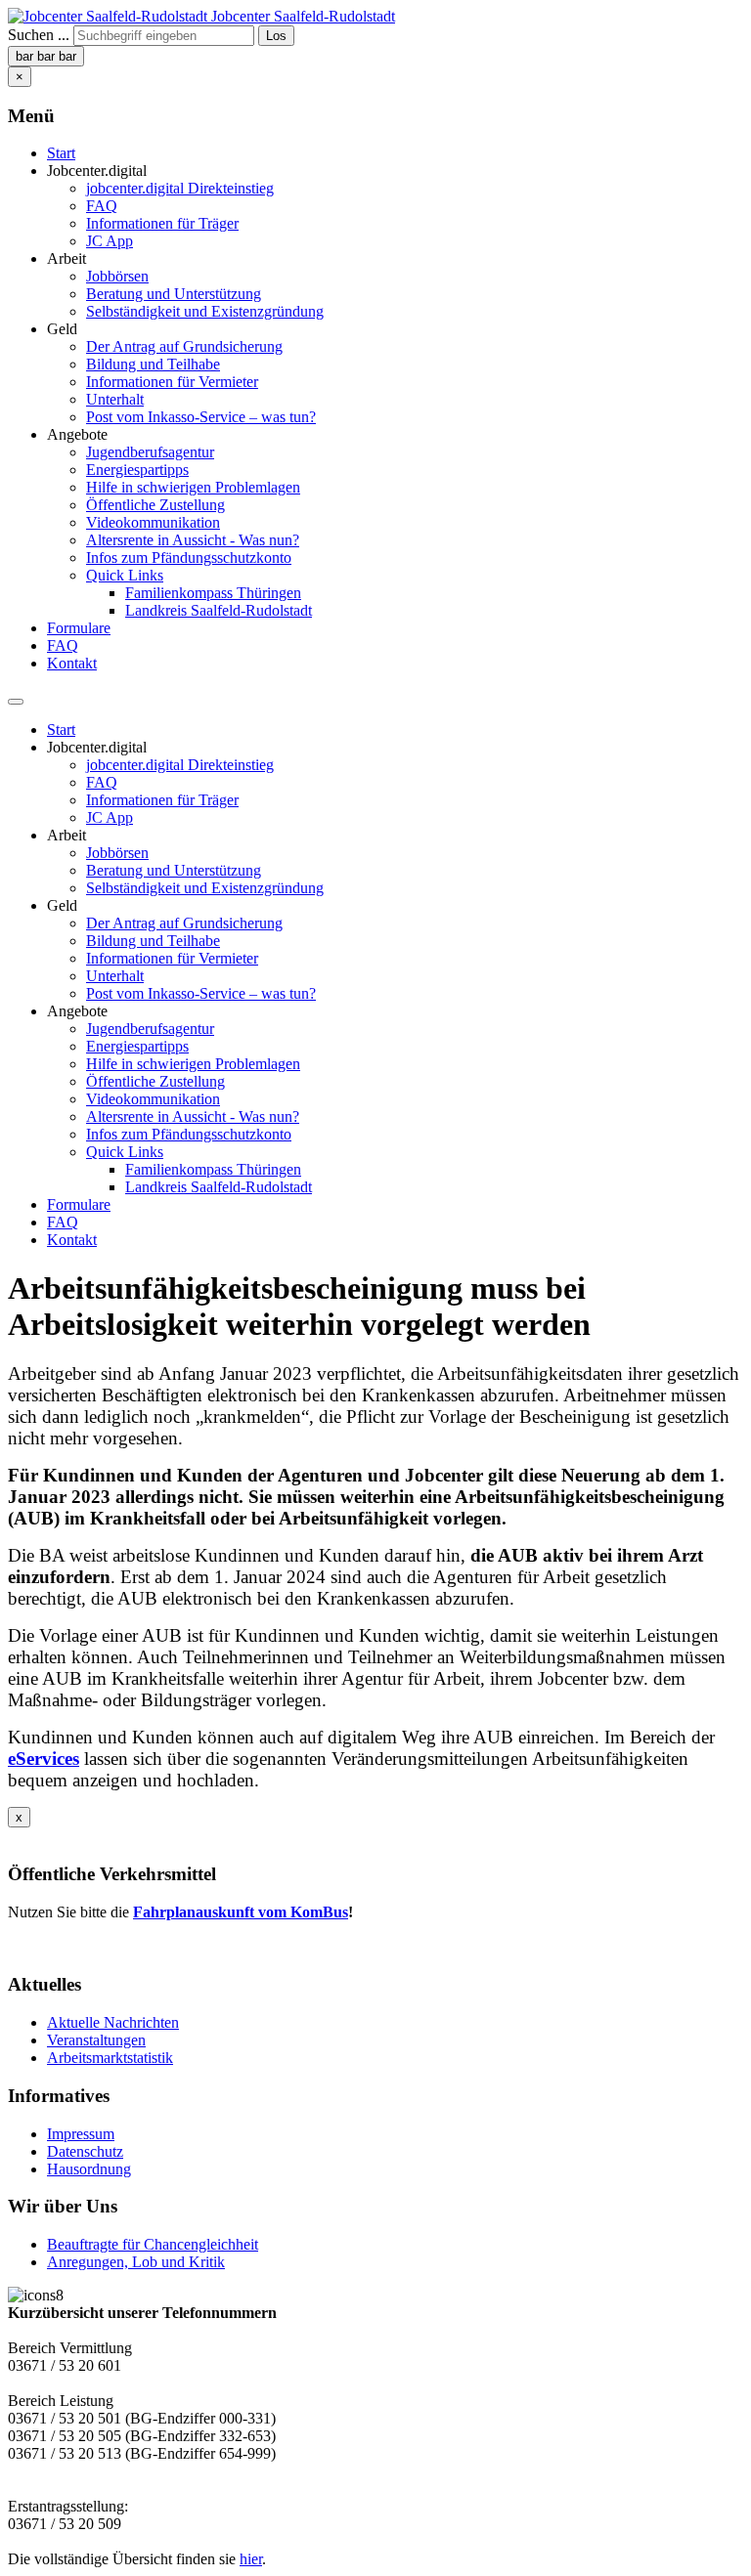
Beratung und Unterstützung (174, 294)
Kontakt (72, 663)
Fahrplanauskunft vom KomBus (241, 1912)
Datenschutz (85, 2151)
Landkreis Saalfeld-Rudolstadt (219, 610)
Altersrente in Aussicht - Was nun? (193, 540)
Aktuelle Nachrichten (113, 2022)
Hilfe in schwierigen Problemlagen (193, 487)
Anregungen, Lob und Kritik (136, 2262)
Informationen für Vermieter (172, 382)
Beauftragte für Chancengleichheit (153, 2244)
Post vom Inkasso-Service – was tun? (201, 417)
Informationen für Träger (162, 223)
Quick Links (125, 575)
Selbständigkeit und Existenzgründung (205, 311)
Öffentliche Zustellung (155, 505)
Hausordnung (89, 2169)
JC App (110, 241)
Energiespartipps (137, 470)
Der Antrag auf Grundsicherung (184, 346)
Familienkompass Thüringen (213, 593)
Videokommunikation (153, 522)
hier (251, 2559)
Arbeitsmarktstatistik (110, 2058)
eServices (44, 1759)
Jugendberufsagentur (150, 452)
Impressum (81, 2134)
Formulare (79, 628)
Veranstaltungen (96, 2040)
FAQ (102, 206)
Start (61, 153)
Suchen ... (39, 35)
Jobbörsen (117, 276)
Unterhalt (115, 399)
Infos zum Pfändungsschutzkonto (189, 558)
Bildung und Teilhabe (153, 364)
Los (276, 36)
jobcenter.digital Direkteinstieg (180, 188)
